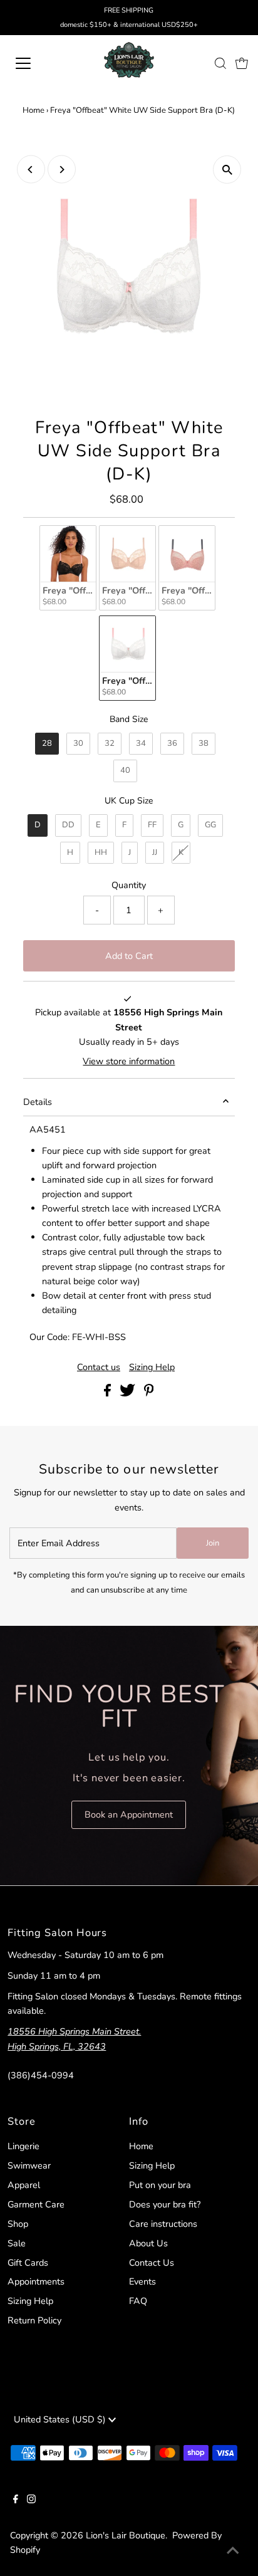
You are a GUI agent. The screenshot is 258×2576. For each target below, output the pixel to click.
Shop (18, 2224)
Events (142, 2281)
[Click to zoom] (227, 170)
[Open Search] (220, 63)
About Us (148, 2243)
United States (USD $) (61, 2419)
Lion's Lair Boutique (126, 2535)
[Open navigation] (36, 63)
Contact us (99, 1367)
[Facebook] (16, 2500)
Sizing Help (152, 1367)
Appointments (36, 2281)
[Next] (62, 170)
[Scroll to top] (233, 2551)
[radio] (68, 568)
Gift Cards (28, 2263)
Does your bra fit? (165, 2204)
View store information (129, 1061)
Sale (17, 2243)
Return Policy (34, 2320)
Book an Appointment (129, 1814)
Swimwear (29, 2165)
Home (34, 110)
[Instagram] (31, 2500)
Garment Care (36, 2204)
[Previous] (31, 170)
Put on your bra (160, 2185)
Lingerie (23, 2146)
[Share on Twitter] (129, 1393)
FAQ (138, 2301)
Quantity (129, 885)
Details (38, 1102)
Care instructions (163, 2224)
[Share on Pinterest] (149, 1393)
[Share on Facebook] (109, 1393)
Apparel (24, 2185)
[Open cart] (242, 63)
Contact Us (152, 2263)
